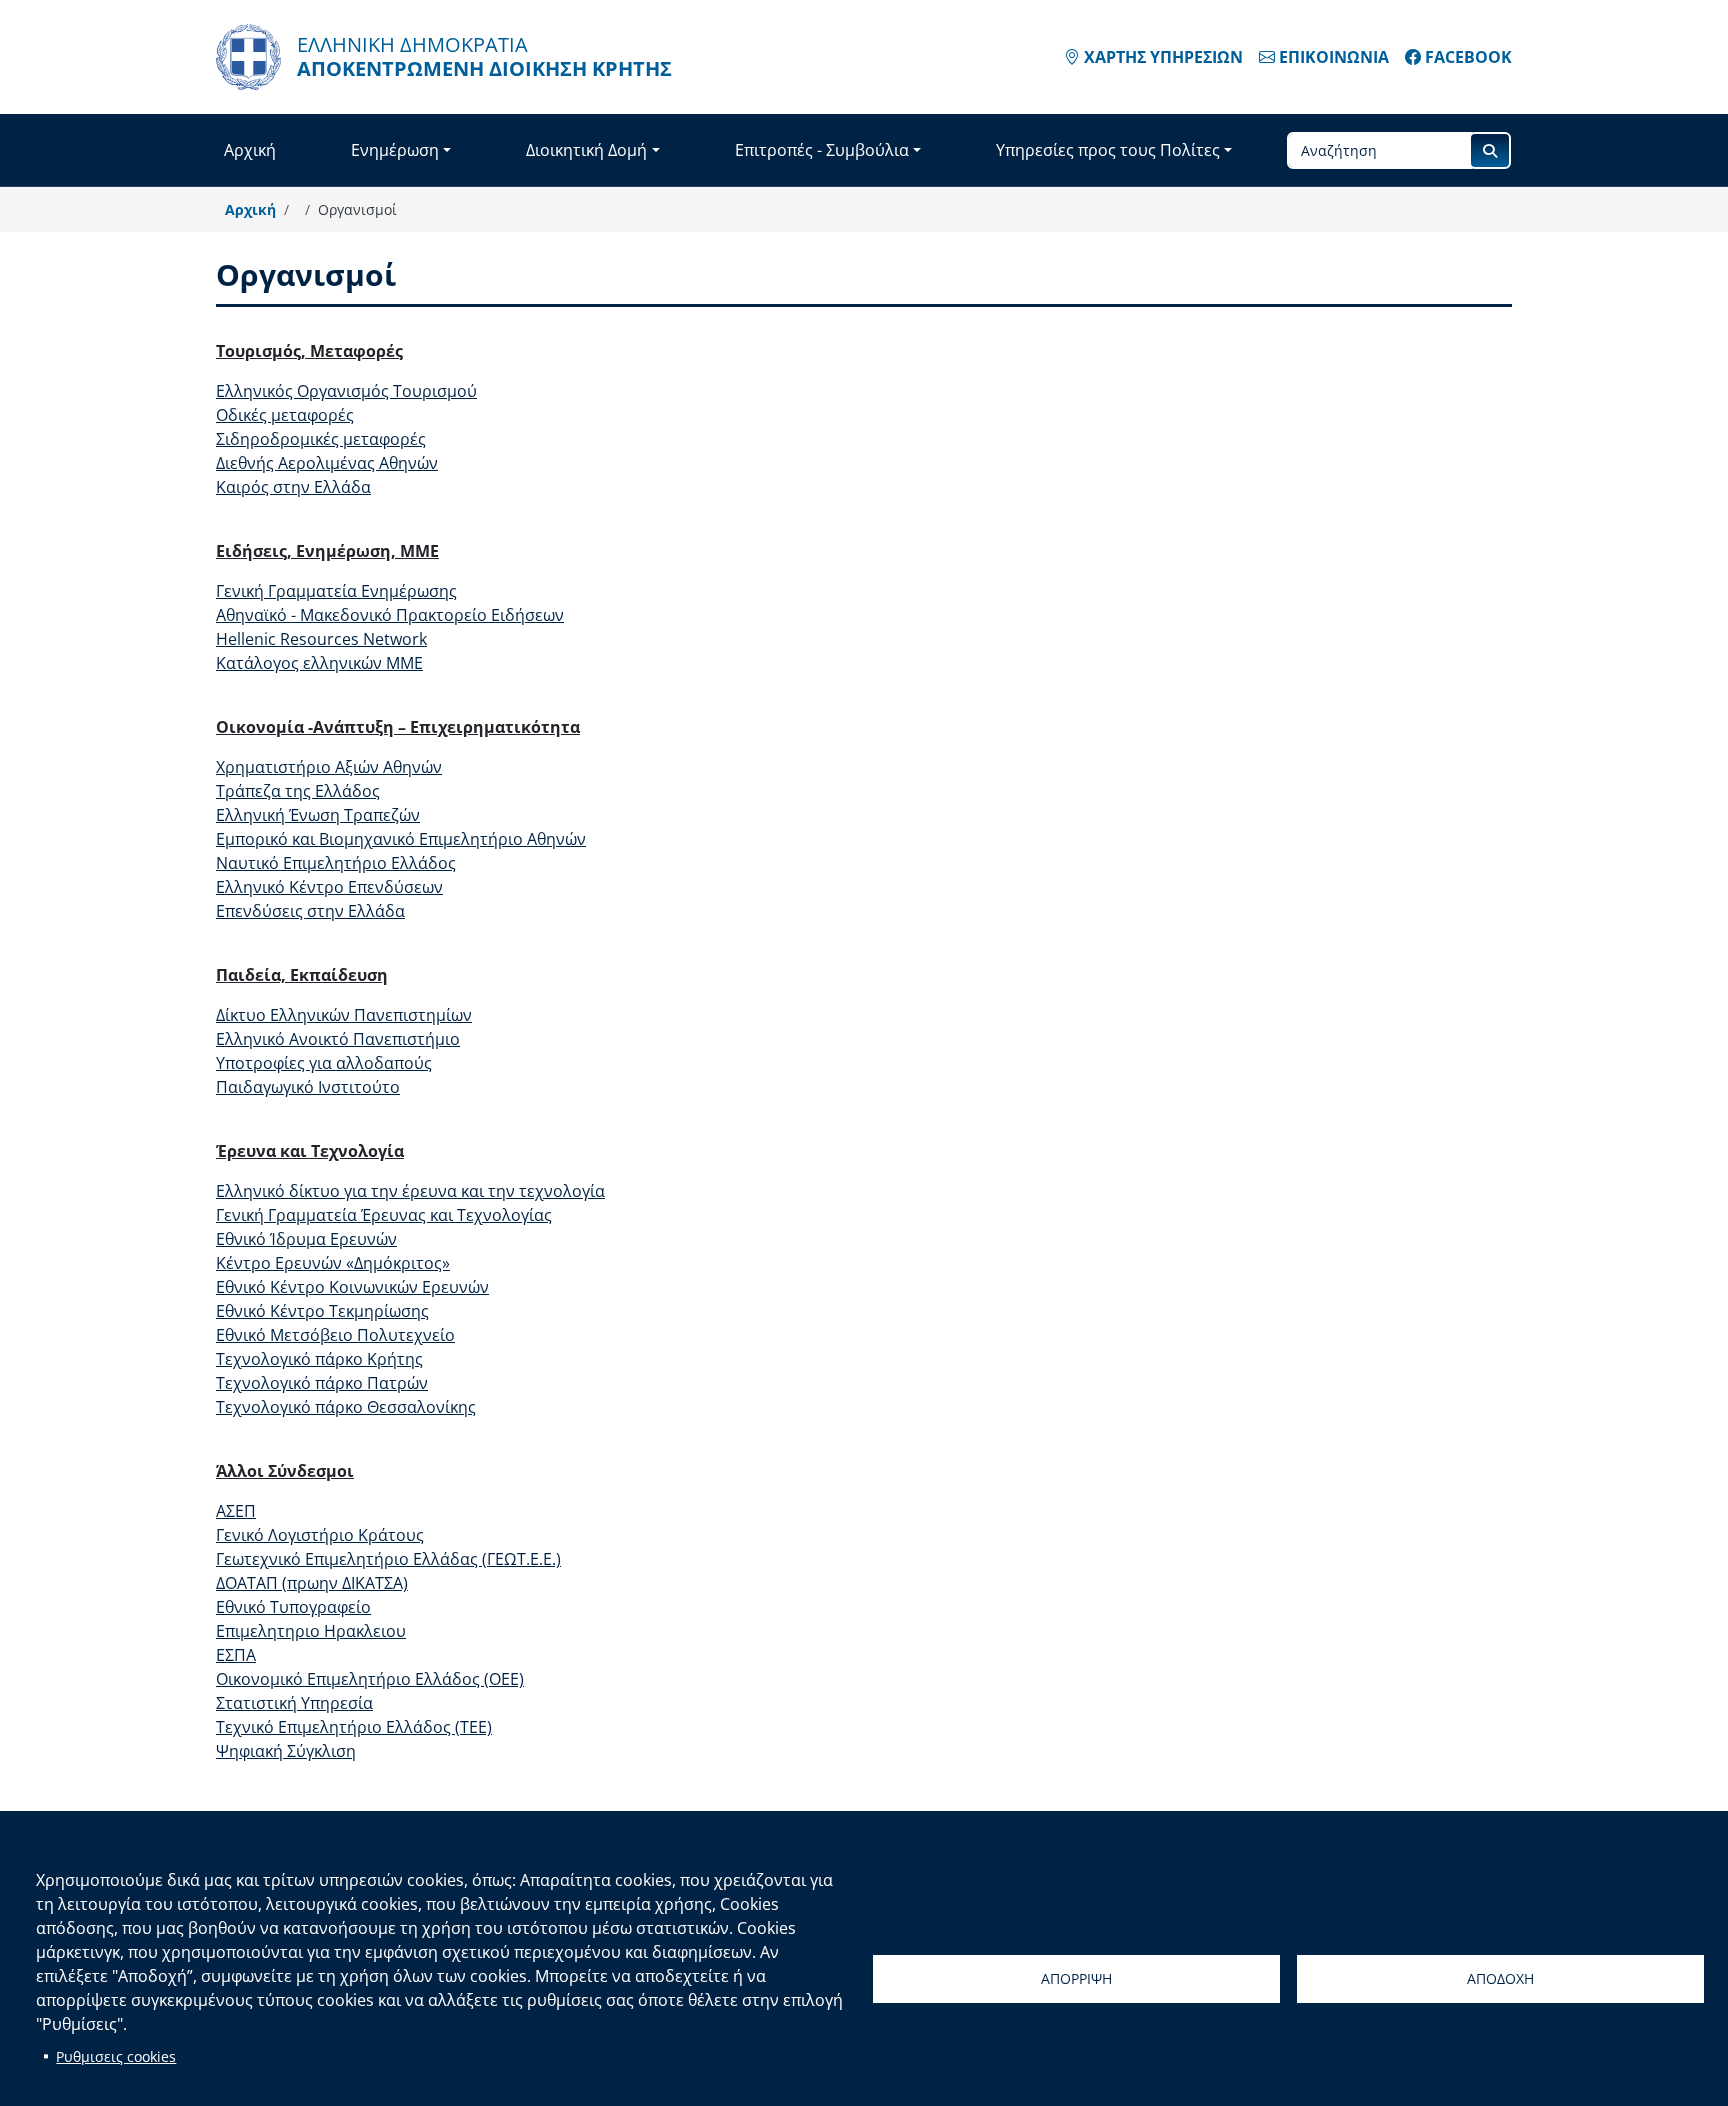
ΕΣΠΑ (236, 1655)
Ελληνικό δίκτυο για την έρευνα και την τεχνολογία (410, 1191)
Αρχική (250, 150)
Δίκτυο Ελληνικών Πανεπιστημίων (344, 1015)
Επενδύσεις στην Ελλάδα (310, 911)
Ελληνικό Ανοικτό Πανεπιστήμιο (338, 1039)
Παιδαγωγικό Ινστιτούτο (308, 1087)
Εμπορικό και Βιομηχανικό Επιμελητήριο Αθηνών (401, 839)
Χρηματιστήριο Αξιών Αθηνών (329, 767)
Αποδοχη (1500, 1978)
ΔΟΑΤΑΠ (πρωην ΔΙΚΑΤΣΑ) (312, 1583)
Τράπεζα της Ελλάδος (298, 791)
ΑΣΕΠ (236, 1511)
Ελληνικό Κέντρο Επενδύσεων (329, 887)
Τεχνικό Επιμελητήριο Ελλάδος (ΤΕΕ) (354, 1727)
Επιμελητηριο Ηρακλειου (311, 1631)
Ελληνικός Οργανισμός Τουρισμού (346, 391)
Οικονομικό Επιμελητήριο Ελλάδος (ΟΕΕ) (370, 1679)
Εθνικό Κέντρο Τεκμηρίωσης (322, 1311)
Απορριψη (1076, 1978)
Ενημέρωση (395, 150)
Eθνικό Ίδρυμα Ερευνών (306, 1239)
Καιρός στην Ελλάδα (293, 487)
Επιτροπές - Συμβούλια (822, 150)
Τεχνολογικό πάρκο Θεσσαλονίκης (346, 1407)
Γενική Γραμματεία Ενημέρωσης (336, 591)
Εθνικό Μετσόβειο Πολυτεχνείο (335, 1335)
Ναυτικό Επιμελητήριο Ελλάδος (336, 863)
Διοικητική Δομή (586, 150)
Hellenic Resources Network (321, 639)
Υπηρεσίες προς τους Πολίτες (1108, 150)
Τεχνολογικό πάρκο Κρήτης (319, 1359)
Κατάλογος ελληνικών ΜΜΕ (319, 663)
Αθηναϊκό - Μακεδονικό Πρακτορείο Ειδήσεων (390, 615)
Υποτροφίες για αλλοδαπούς (324, 1063)
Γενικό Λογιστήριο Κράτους (320, 1535)
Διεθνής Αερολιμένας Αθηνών (327, 463)
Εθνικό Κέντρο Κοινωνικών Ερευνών (352, 1287)
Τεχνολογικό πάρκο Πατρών (322, 1383)
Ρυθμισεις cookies (116, 2056)
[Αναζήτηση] (1490, 150)
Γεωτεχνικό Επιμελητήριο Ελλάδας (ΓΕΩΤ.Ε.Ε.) (388, 1559)
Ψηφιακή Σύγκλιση (286, 1751)
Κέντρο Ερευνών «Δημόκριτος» (333, 1263)
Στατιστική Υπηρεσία (294, 1703)
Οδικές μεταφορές (285, 415)
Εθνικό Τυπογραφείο (293, 1607)
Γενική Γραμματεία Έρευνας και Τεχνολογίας (384, 1215)
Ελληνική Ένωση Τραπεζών (318, 815)
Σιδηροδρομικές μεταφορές (321, 439)
